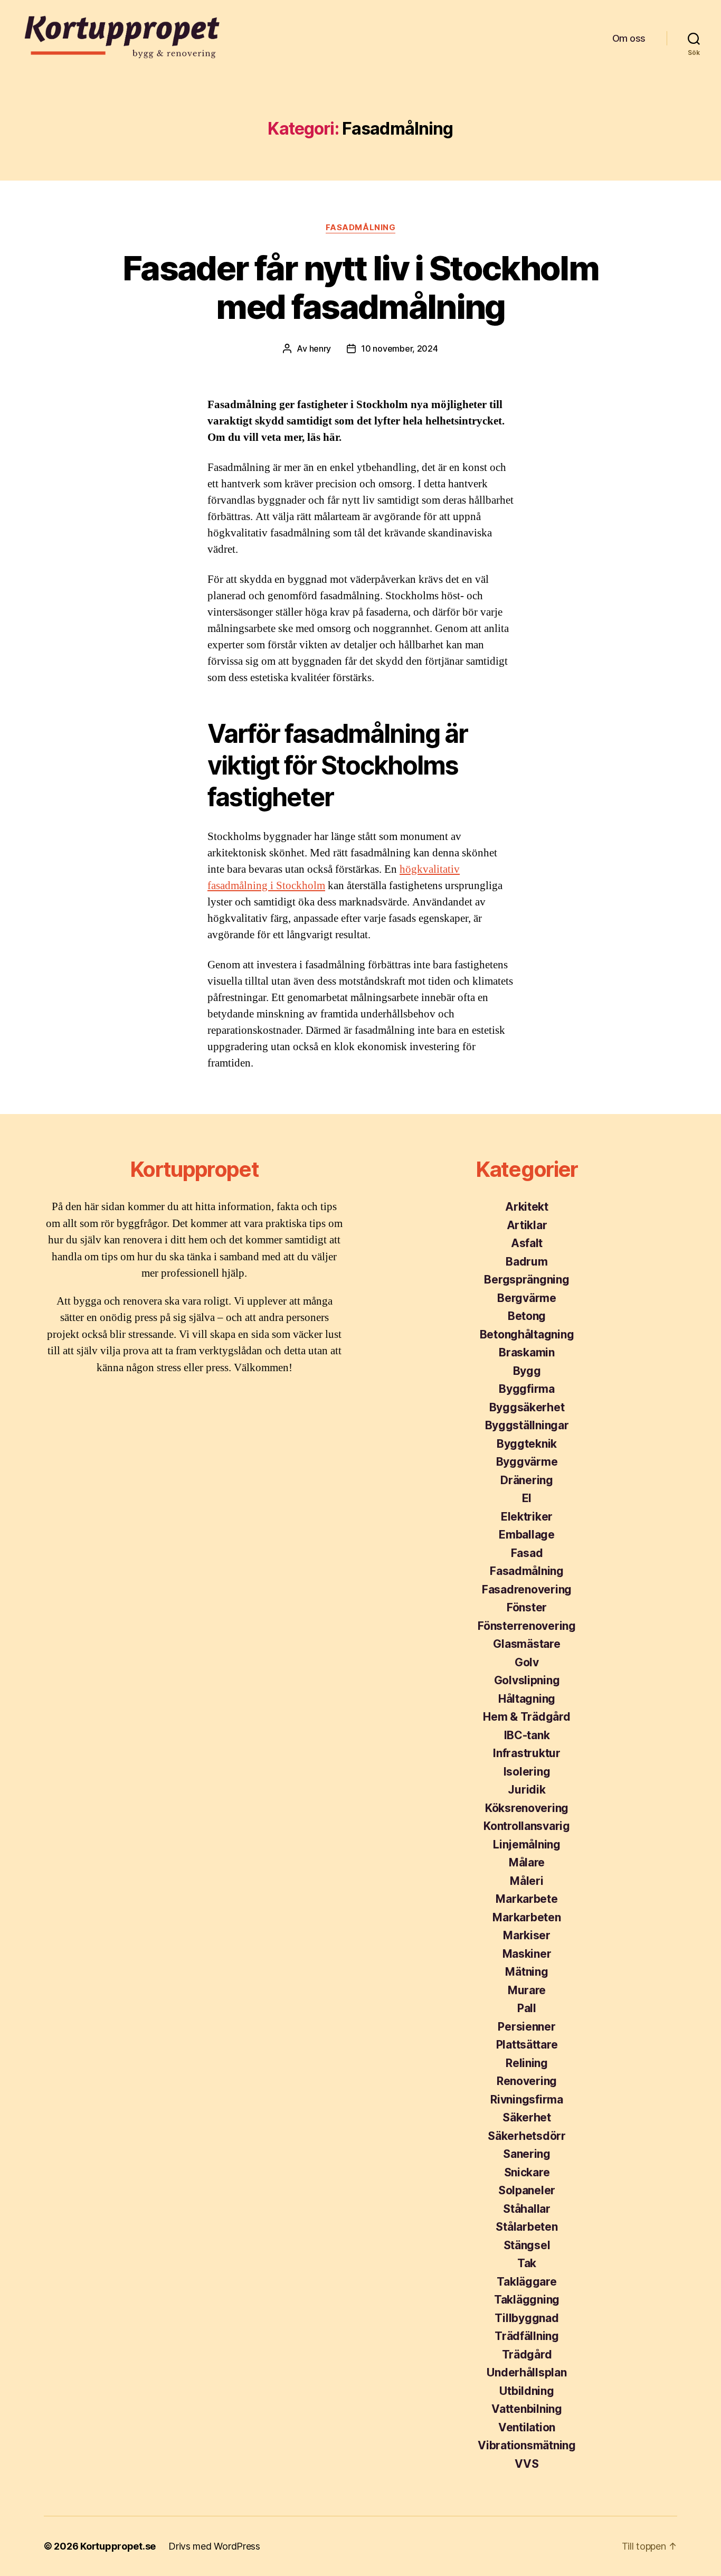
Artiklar (527, 1225)
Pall (527, 2008)
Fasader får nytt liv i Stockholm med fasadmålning (360, 287)
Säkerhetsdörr (527, 2136)
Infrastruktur (527, 1753)
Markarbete (526, 1899)
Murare (527, 1990)
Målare (527, 1862)
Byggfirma (527, 1389)
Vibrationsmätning (526, 2445)
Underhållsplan (526, 2372)
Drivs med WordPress (214, 2546)
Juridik (526, 1790)
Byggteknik (527, 1444)
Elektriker (527, 1517)
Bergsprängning (526, 1280)
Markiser (527, 1935)
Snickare (527, 2172)
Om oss (629, 38)
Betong (527, 1316)
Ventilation (527, 2427)
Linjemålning (527, 1844)
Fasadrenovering (527, 1589)
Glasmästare (526, 1644)
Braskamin (527, 1352)
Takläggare (526, 2282)
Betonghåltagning (527, 1334)
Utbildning (526, 2391)
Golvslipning (527, 1680)
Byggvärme (527, 1462)
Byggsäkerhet (527, 1407)
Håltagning (527, 1699)
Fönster (527, 1607)
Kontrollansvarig (527, 1826)
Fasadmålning (361, 228)
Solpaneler (527, 2190)
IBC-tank (527, 1735)
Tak (527, 2263)
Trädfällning (527, 2336)
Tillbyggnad (526, 2318)
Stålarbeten (526, 2227)
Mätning (526, 1972)
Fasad (527, 1553)
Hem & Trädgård (526, 1717)
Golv (527, 1662)
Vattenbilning (527, 2409)
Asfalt (527, 1243)
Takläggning (527, 2300)
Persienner (526, 2027)
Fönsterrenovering (526, 1626)
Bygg (527, 1371)
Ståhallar (527, 2209)
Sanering (527, 2154)
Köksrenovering (527, 1808)
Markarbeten (526, 1917)
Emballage (527, 1535)
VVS (526, 2464)
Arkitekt (527, 1207)
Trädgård (527, 2355)
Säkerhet (527, 2117)
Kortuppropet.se (118, 2546)
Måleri (526, 1881)
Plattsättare (527, 2045)
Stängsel (527, 2245)
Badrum (526, 1262)
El (527, 1498)
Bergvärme (527, 1298)
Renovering (527, 2081)
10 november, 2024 (399, 348)
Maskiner (527, 1954)
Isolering (527, 1772)
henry (320, 348)
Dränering (527, 1480)
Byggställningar (527, 1425)
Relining (527, 2063)
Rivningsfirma (527, 2100)
